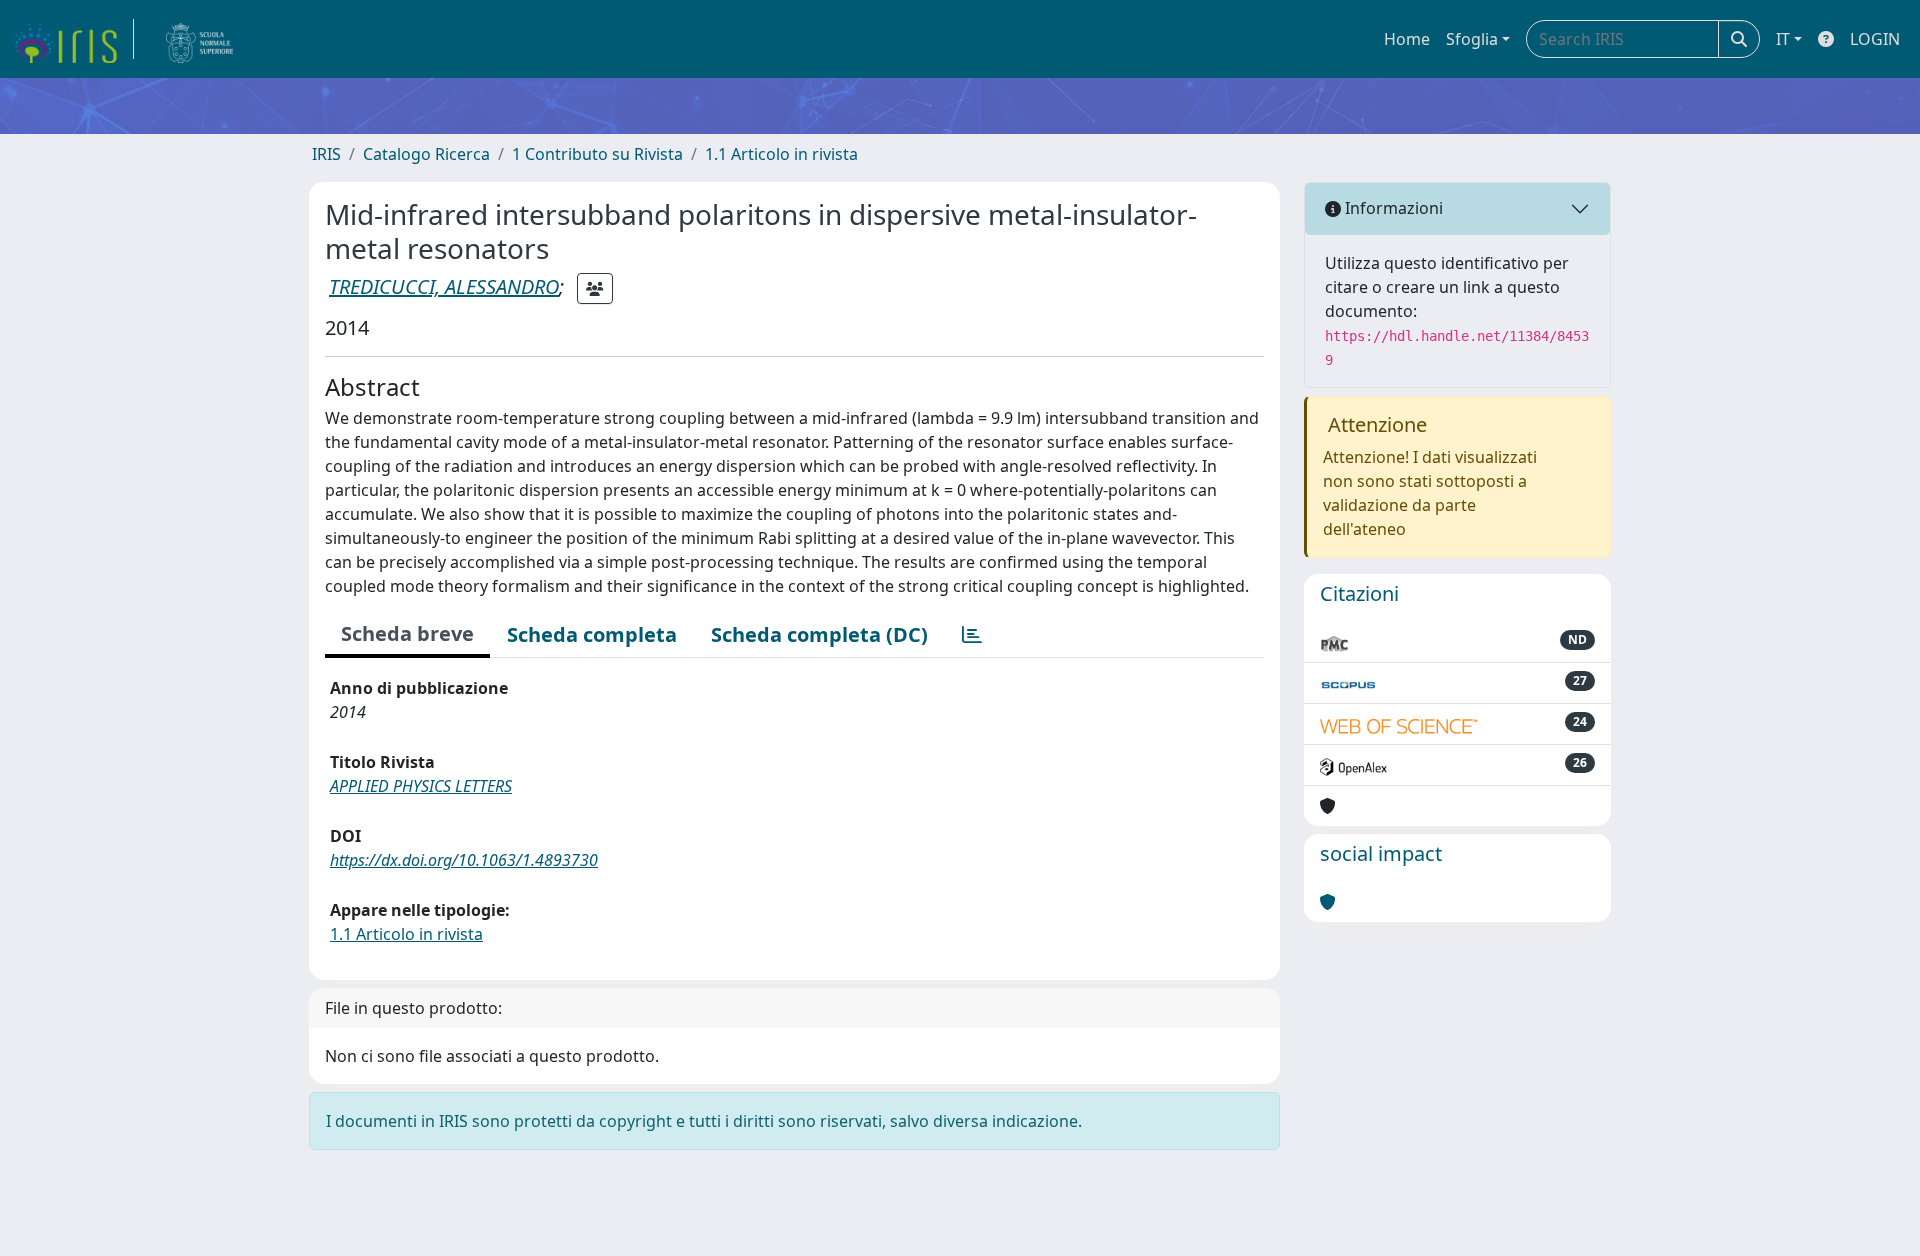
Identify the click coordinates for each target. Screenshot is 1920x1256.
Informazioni (1392, 208)
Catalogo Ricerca (426, 154)
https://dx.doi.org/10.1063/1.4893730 (464, 860)
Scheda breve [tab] (407, 633)
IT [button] (1783, 39)
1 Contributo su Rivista (597, 154)
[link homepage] (73, 39)
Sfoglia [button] (1472, 39)
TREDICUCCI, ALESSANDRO (444, 286)
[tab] (972, 635)
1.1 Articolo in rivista (781, 154)
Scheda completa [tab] (592, 634)
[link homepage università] (200, 39)
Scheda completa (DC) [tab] (819, 634)
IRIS (326, 154)
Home (1407, 39)
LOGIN (1875, 39)
